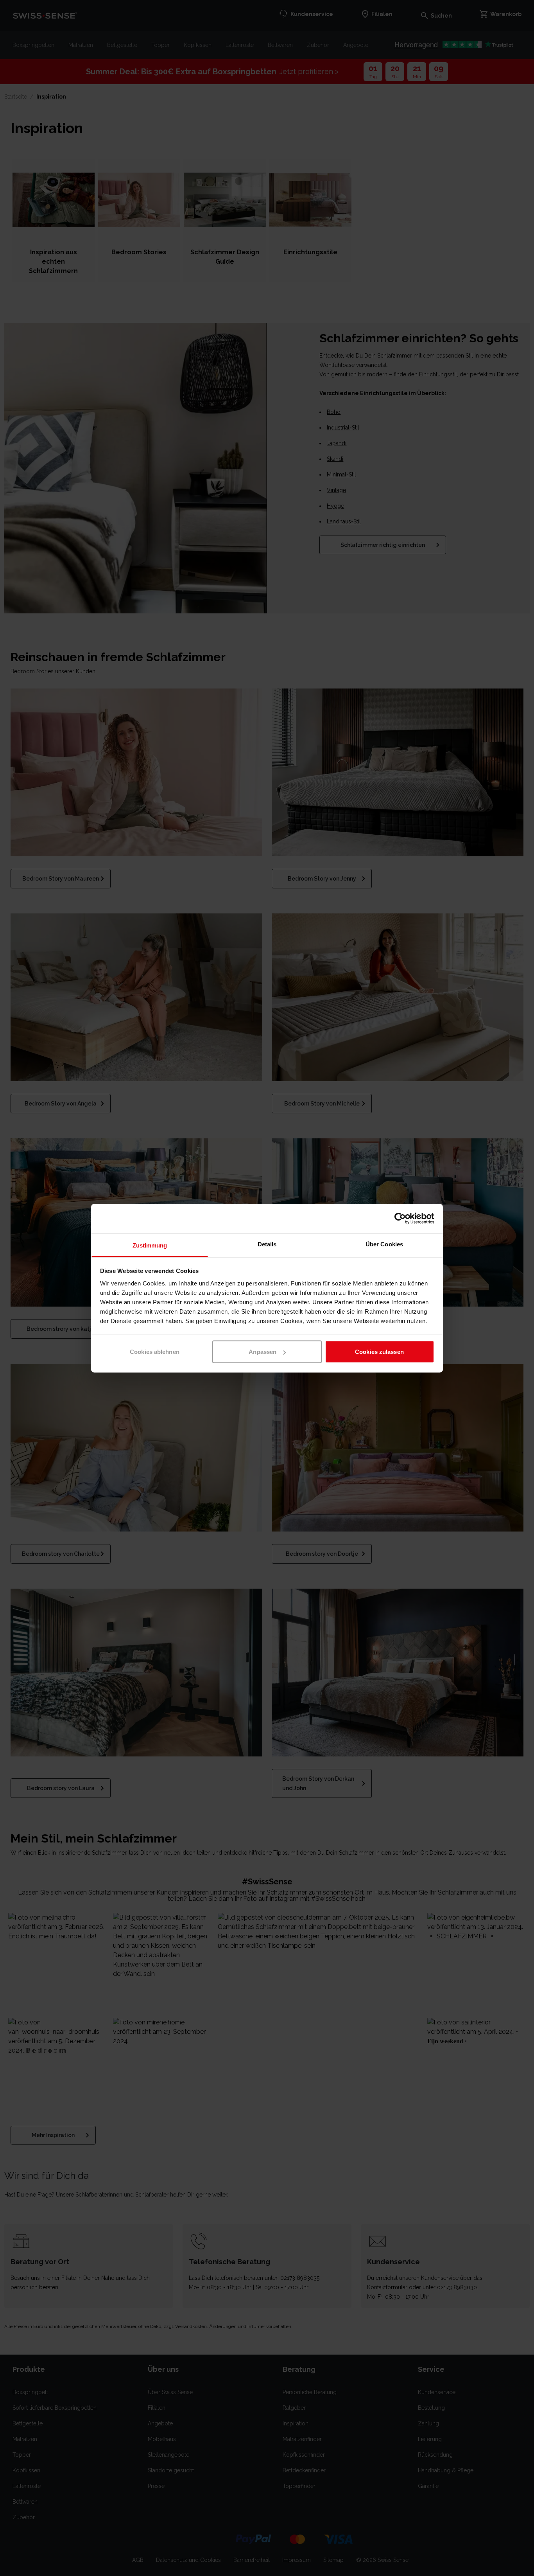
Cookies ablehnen (155, 1352)
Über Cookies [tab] (384, 1244)
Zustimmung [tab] (150, 1245)
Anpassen (263, 1352)
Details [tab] (267, 1244)
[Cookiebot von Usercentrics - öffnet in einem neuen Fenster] (400, 1219)
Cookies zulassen (379, 1352)
